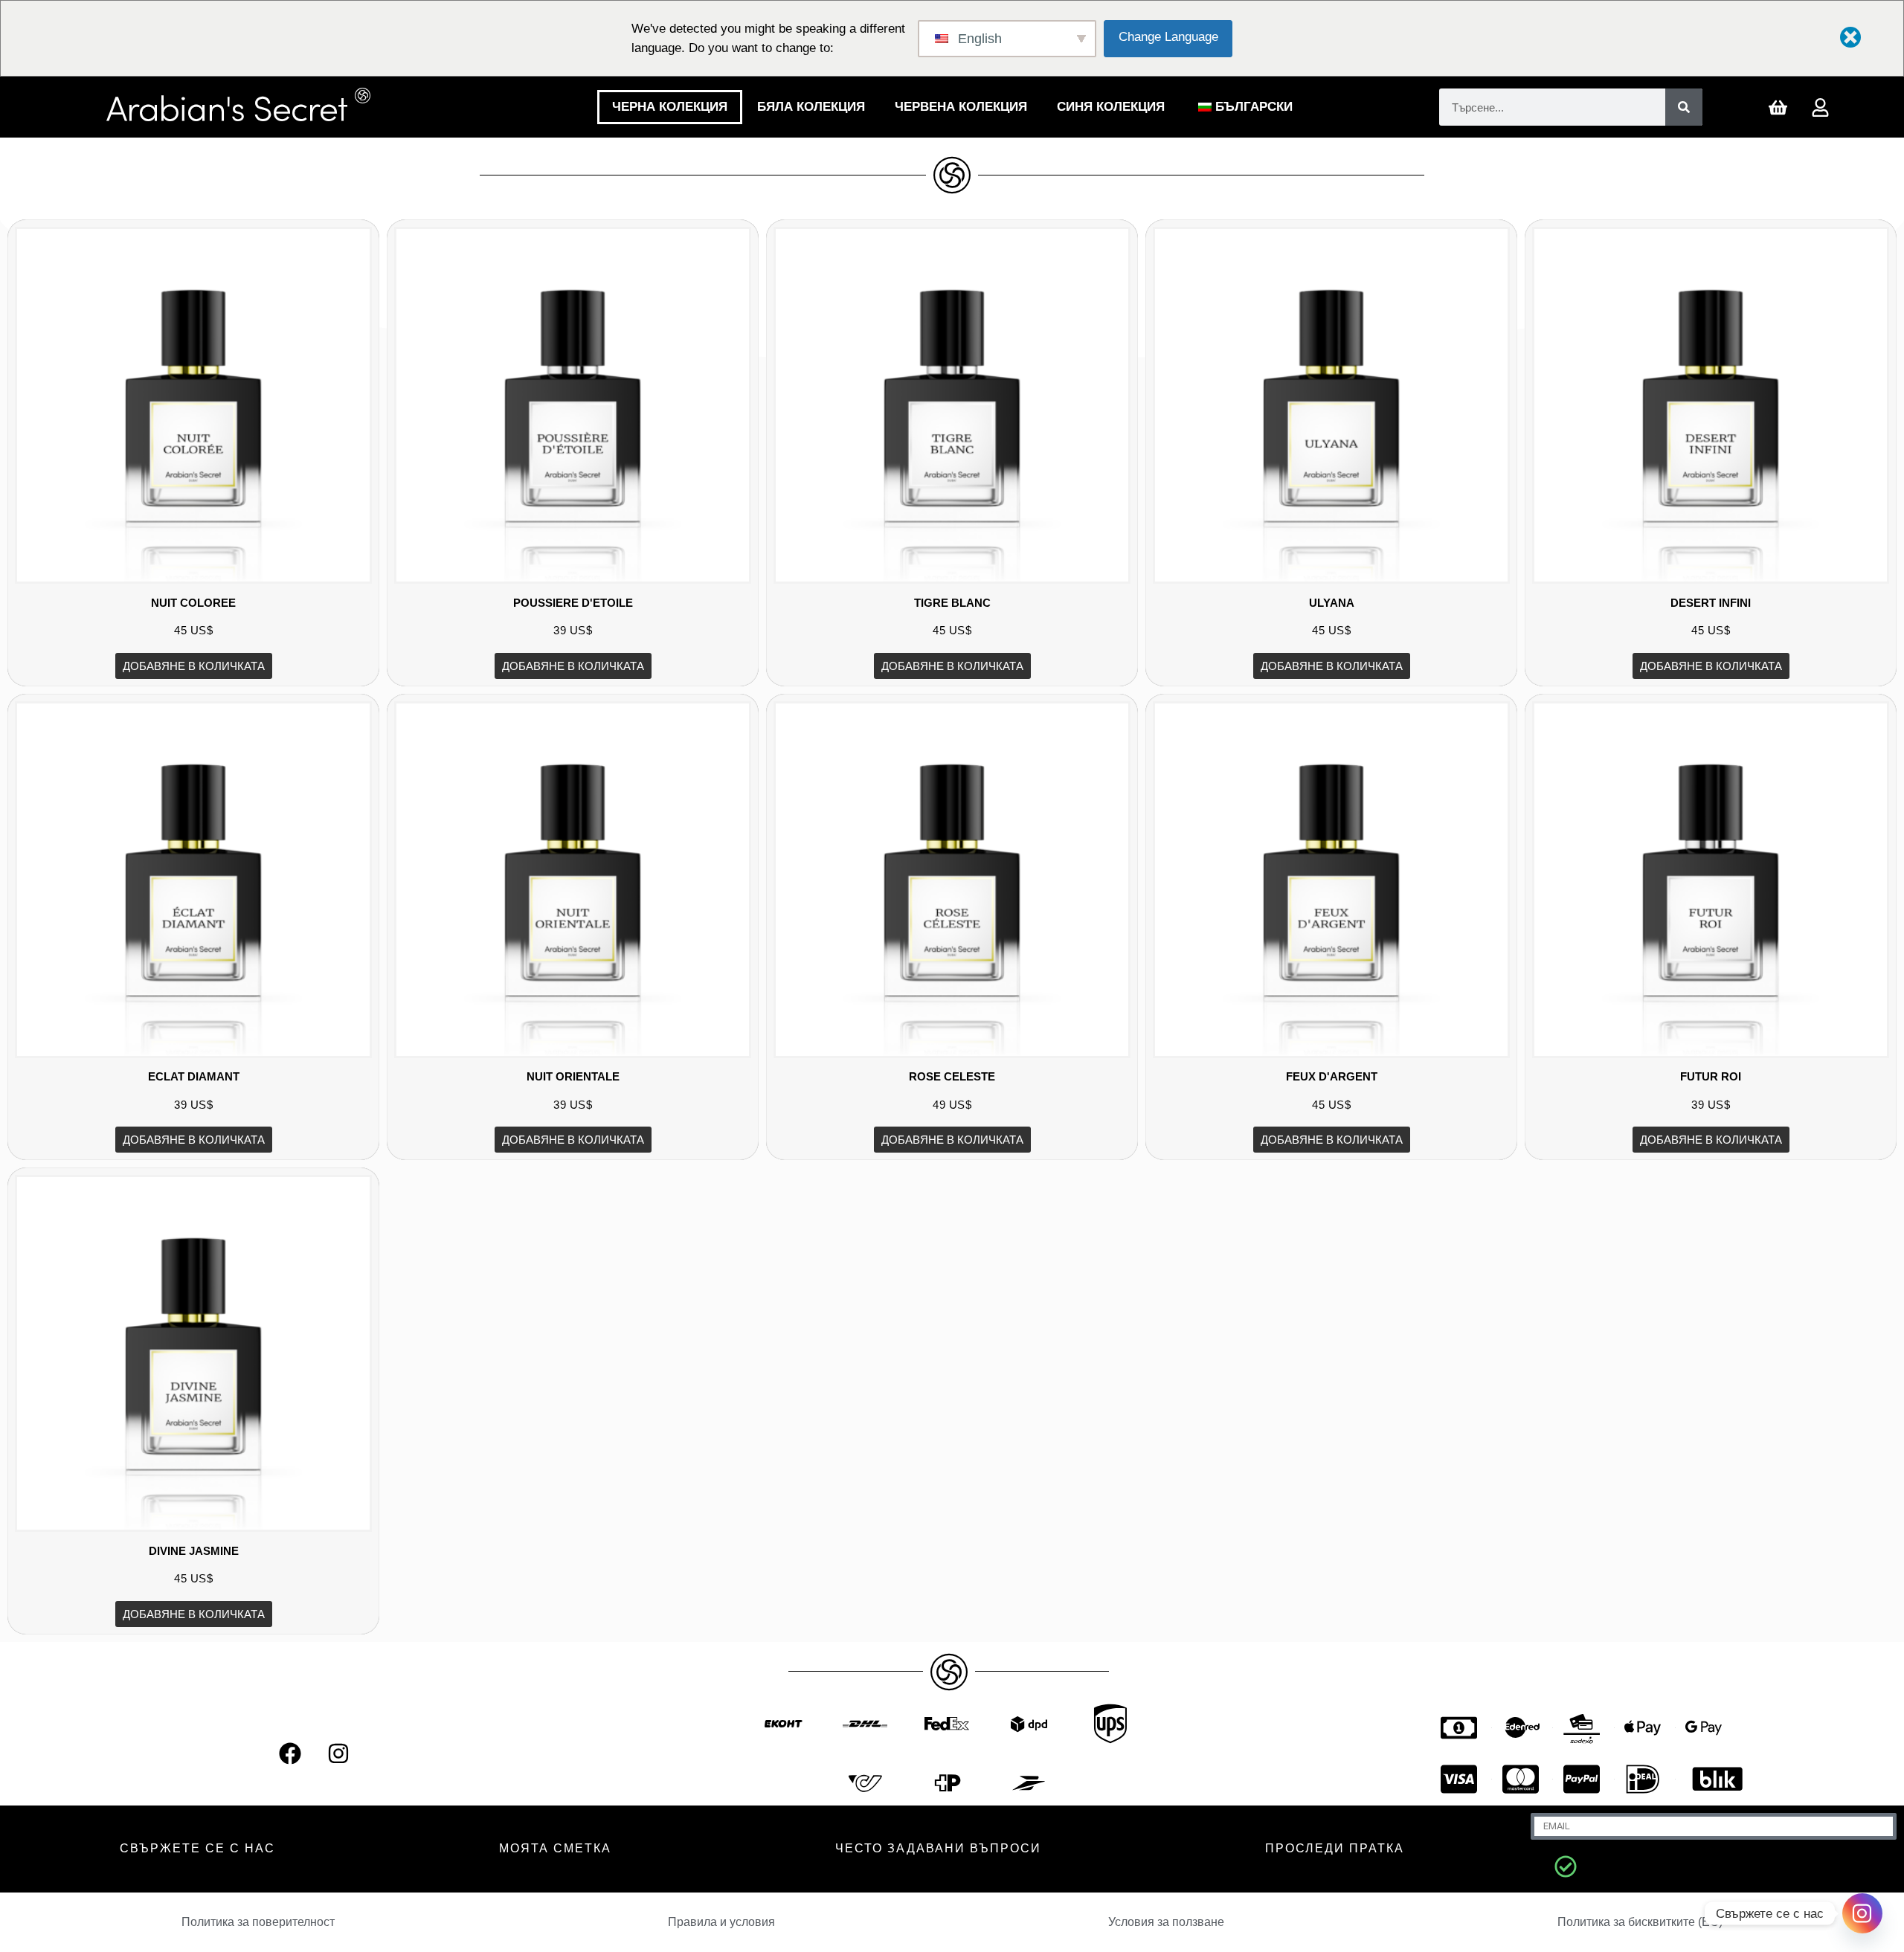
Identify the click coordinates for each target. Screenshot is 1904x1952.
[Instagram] (338, 1753)
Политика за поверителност (258, 1922)
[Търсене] (1684, 107)
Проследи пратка (1335, 1848)
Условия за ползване (1166, 1922)
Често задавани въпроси (938, 1848)
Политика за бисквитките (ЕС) (1640, 1922)
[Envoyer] (1566, 1866)
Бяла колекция (811, 107)
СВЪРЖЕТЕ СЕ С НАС (197, 1848)
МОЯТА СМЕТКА (555, 1848)
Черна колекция (670, 107)
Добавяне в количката (194, 666)
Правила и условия (721, 1922)
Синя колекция (1111, 107)
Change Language (1168, 37)
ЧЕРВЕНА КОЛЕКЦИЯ (961, 107)
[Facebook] (290, 1753)
